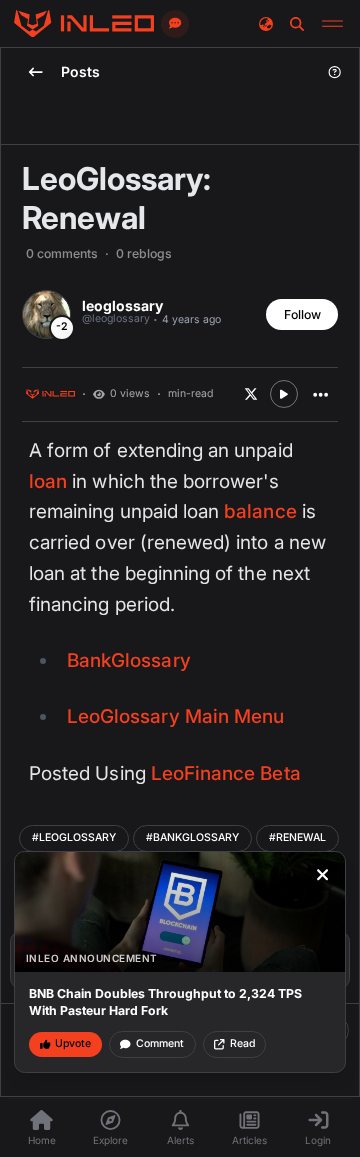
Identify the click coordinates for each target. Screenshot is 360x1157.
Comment (160, 1043)
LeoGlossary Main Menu (175, 716)
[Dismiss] (323, 875)
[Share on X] (251, 394)
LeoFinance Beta (226, 773)
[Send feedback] (175, 24)
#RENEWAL (297, 837)
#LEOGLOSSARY (74, 837)
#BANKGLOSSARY (192, 837)
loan (48, 481)
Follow (302, 314)
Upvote (73, 1043)
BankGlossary (129, 660)
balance (260, 511)
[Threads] (84, 24)
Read (242, 1043)
